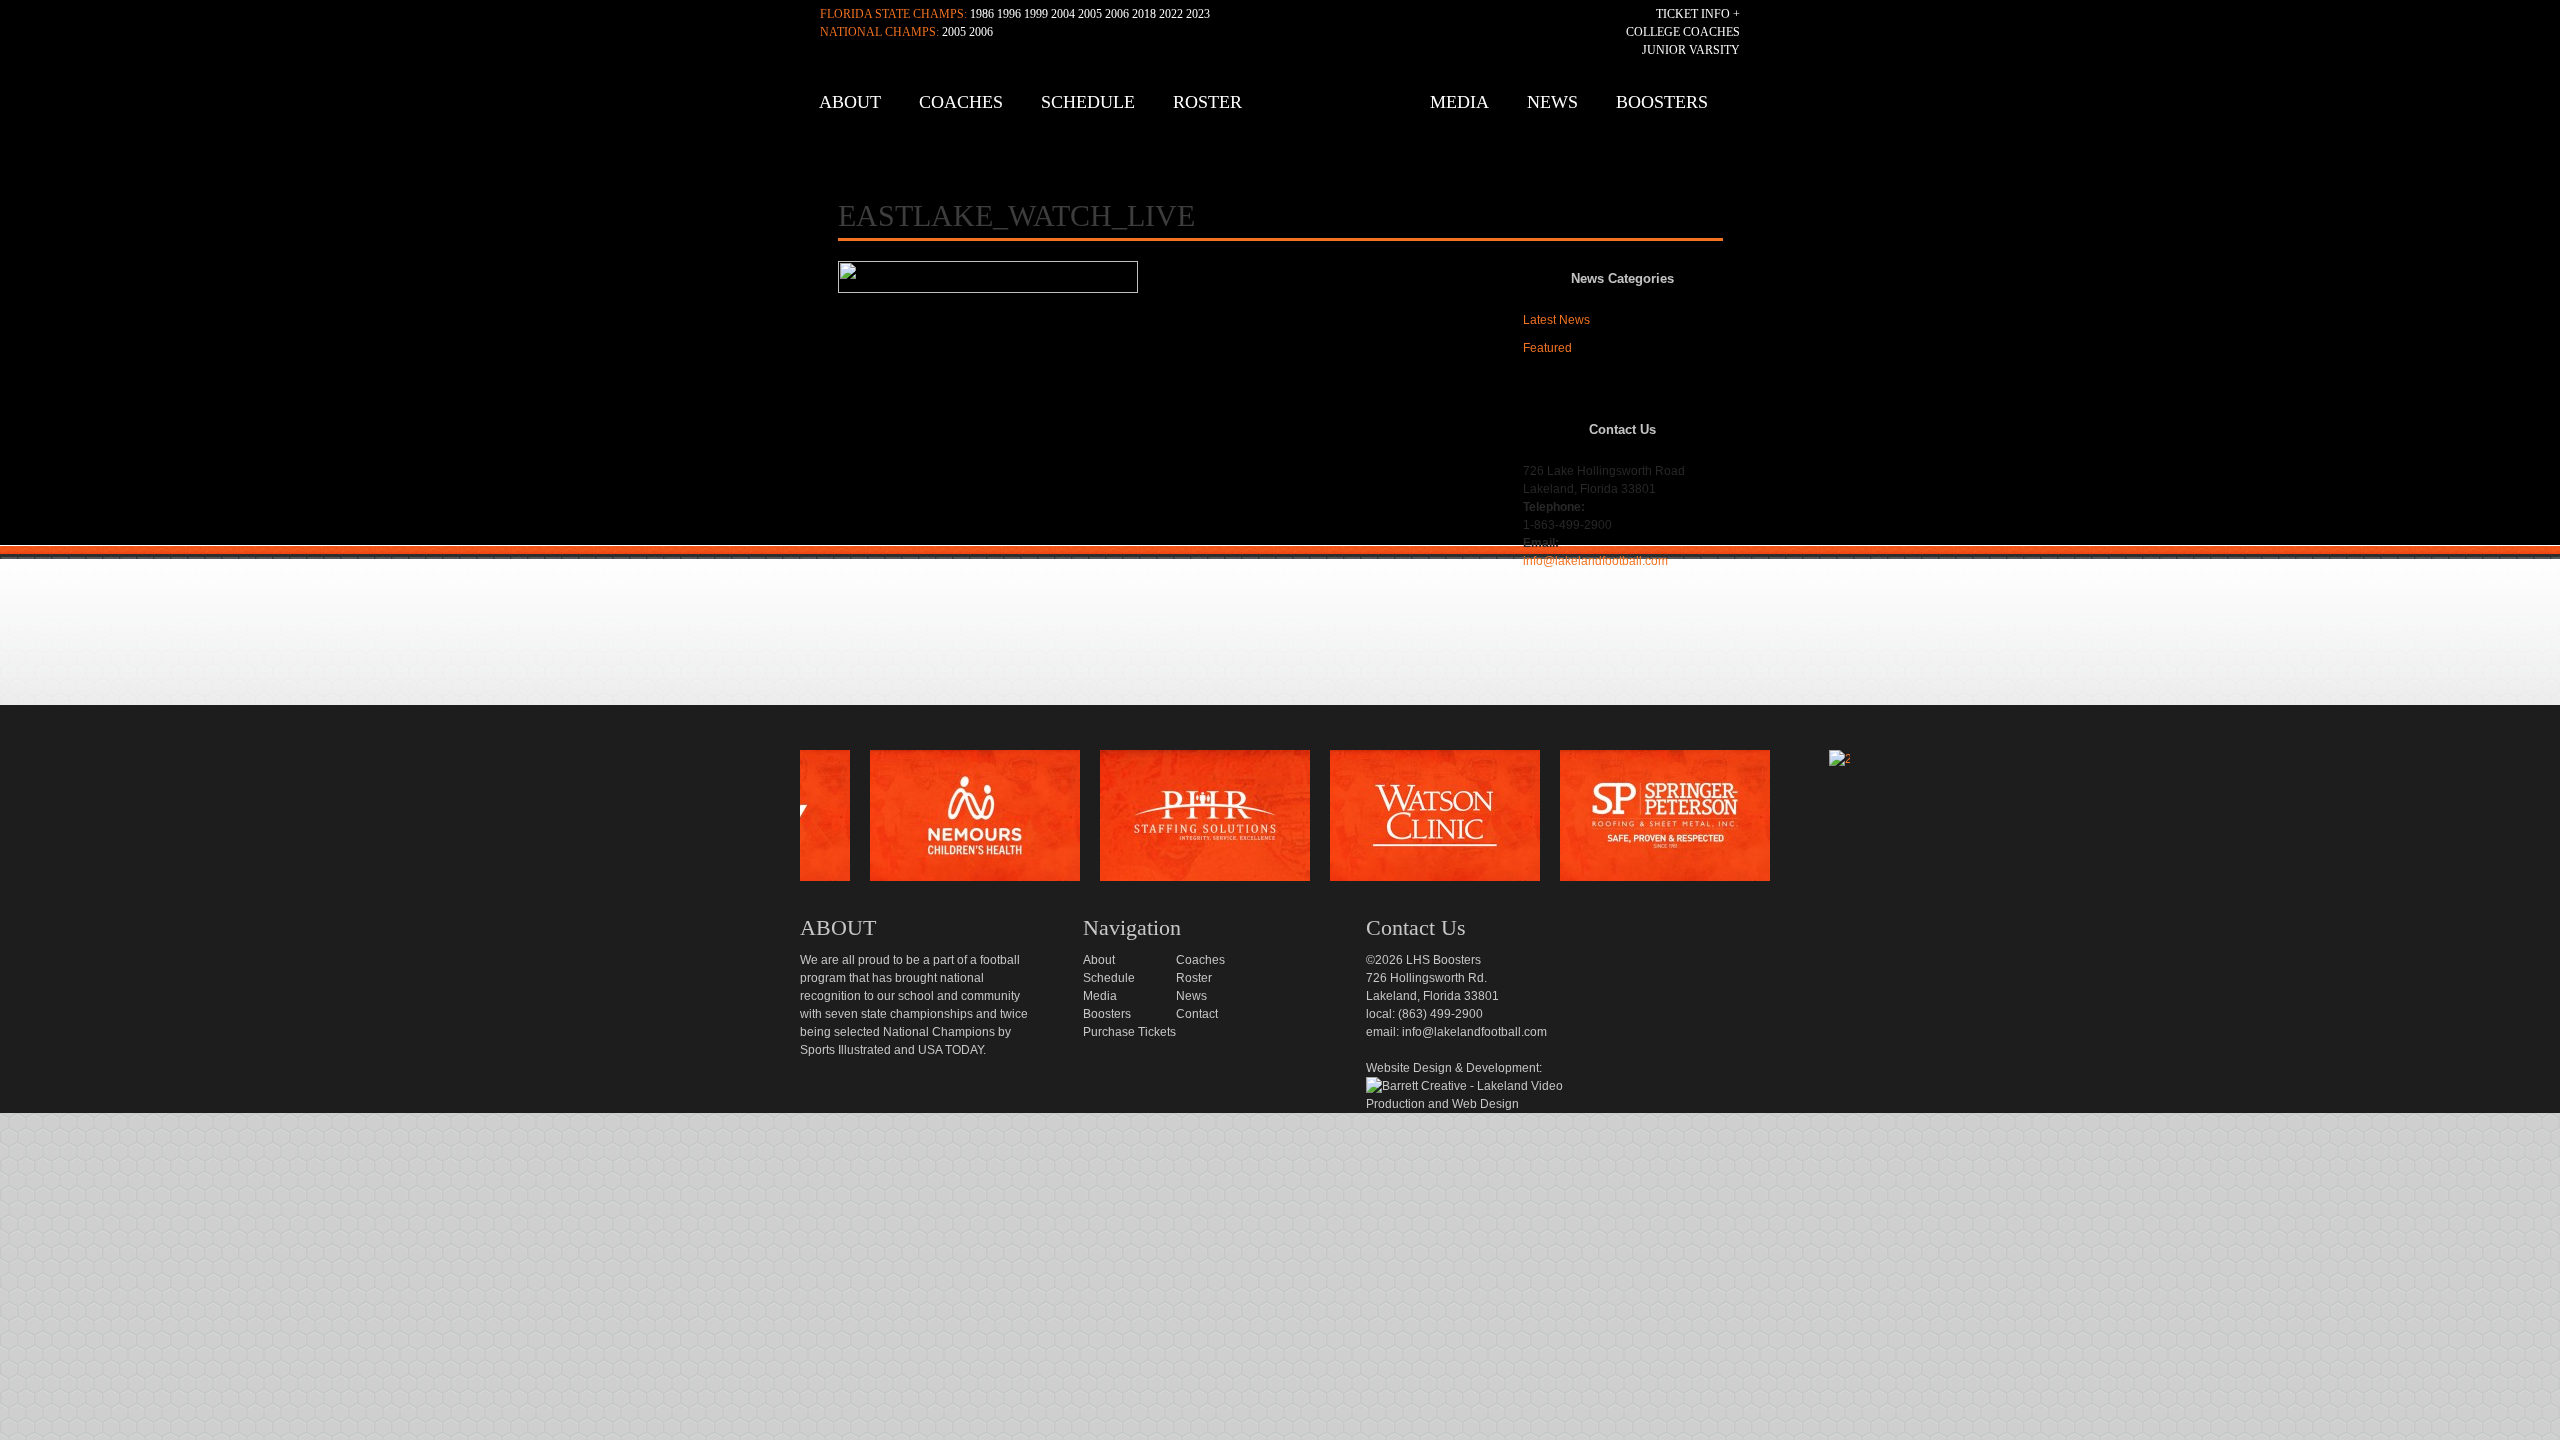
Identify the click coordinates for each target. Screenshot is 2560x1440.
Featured (1547, 348)
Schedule (1088, 102)
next (1883, 821)
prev (767, 821)
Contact (1197, 1014)
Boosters (1662, 102)
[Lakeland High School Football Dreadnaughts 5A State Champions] (1294, 727)
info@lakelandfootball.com (1595, 561)
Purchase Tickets (1129, 1032)
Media (1459, 102)
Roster (1207, 102)
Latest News (1556, 320)
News (1552, 102)
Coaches (961, 102)
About (850, 102)
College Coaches (1683, 32)
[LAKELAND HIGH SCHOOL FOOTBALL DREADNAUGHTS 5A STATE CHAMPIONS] (1285, 109)
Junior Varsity (1691, 50)
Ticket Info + (1698, 14)
